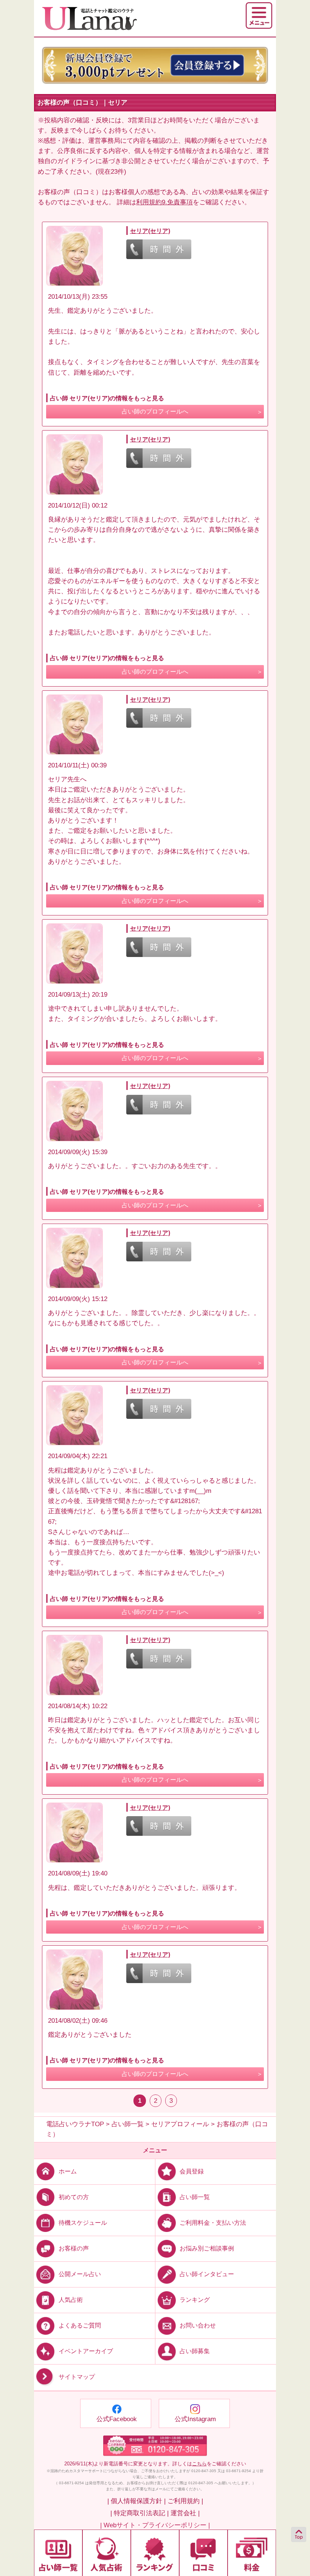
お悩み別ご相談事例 (207, 2248)
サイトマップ (77, 2377)
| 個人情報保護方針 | (136, 2501)
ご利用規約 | (185, 2501)
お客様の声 (74, 2248)
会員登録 (192, 2171)
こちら (199, 2464)
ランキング (195, 2300)
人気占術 (71, 2300)
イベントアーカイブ (86, 2351)
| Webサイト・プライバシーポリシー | (155, 2525)
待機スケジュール (83, 2223)
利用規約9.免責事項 (164, 202)
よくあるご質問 (80, 2325)
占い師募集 (195, 2351)
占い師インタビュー (207, 2274)
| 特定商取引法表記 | (139, 2513)
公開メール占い (80, 2274)
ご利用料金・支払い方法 (213, 2223)
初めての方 (74, 2197)
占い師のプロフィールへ (155, 411)
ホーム (68, 2171)
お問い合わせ (198, 2325)
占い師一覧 (195, 2197)
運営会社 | (185, 2513)
